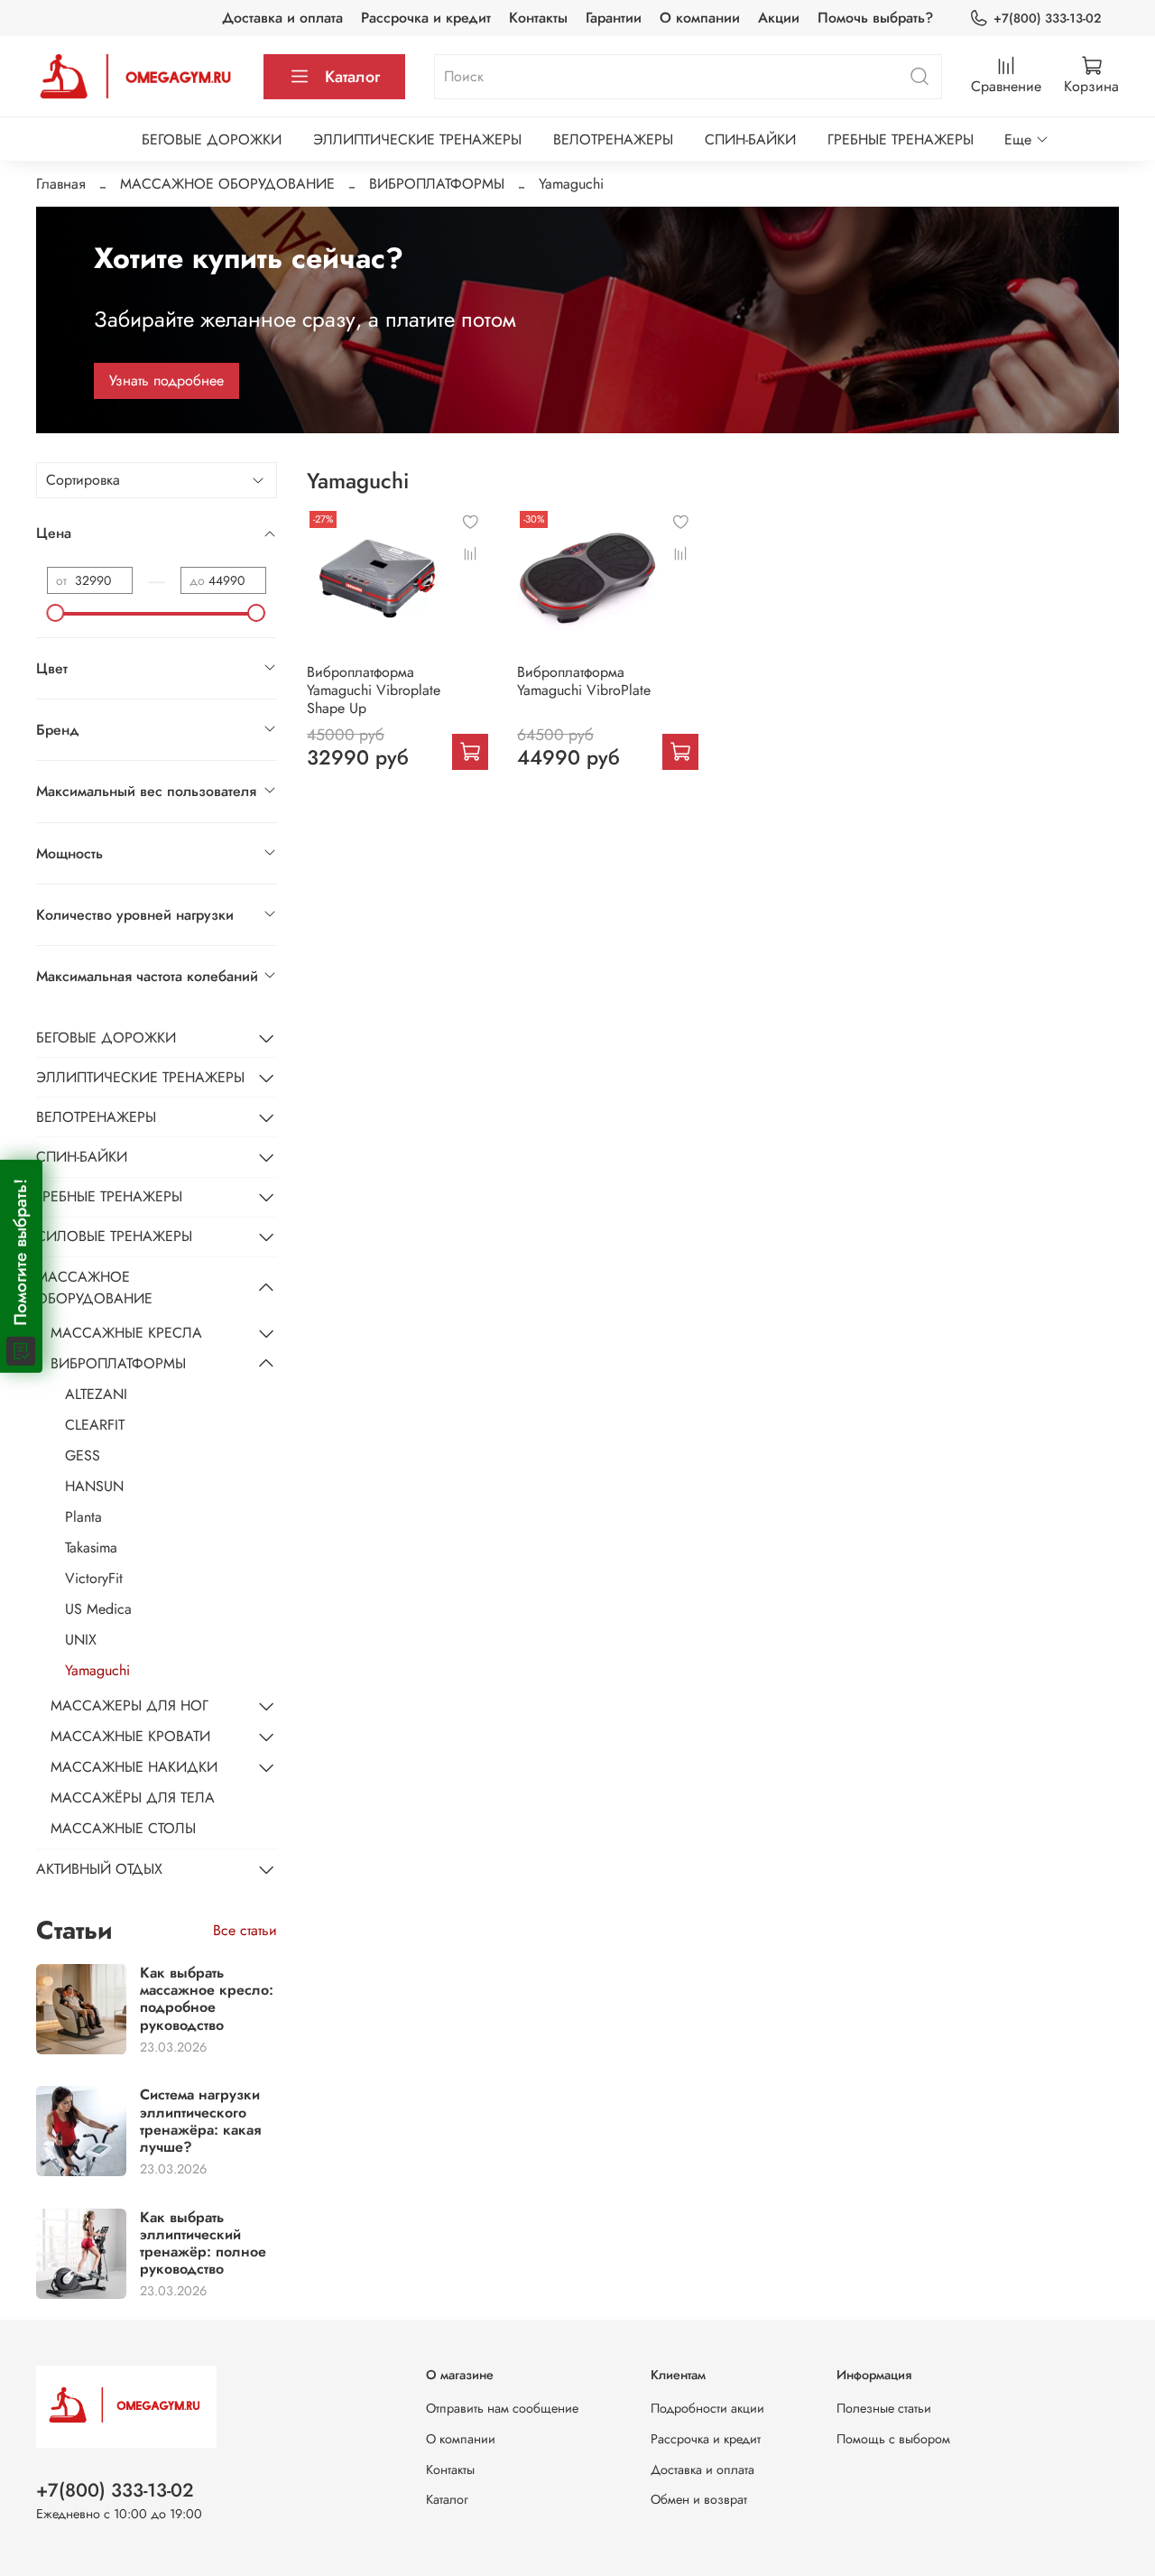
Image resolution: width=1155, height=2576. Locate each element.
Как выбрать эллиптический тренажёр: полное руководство (203, 2243)
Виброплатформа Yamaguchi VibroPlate (584, 681)
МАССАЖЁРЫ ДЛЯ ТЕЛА (133, 1798)
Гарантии (614, 18)
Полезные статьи (884, 2408)
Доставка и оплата (282, 18)
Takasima (91, 1547)
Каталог (352, 77)
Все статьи (245, 1930)
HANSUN (94, 1486)
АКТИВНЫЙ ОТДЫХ (99, 1869)
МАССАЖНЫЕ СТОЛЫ (123, 1828)
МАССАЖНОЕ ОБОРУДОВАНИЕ (227, 184)
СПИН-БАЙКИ (750, 139)
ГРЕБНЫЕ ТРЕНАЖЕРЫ (901, 139)
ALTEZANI (96, 1394)
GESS (83, 1455)
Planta (83, 1517)
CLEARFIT (95, 1425)
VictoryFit (94, 1578)
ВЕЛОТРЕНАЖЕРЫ (613, 139)
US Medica (98, 1609)
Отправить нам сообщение (502, 2408)
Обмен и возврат (699, 2499)
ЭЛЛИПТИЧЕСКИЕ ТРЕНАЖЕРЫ (417, 139)
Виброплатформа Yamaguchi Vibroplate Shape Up (374, 690)
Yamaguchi (97, 1670)
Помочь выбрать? (875, 18)
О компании (700, 18)
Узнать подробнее (166, 380)
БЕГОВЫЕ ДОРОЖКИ (212, 139)
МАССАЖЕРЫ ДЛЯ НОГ (129, 1705)
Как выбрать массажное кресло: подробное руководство (207, 1999)
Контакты (538, 18)
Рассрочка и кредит (426, 18)
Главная (61, 184)
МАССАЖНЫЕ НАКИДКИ (134, 1767)
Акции (779, 18)
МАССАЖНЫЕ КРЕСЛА (126, 1333)
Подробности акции (707, 2408)
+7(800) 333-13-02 (1047, 18)
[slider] (56, 613)
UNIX (81, 1640)
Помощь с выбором (893, 2439)
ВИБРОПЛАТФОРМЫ (437, 184)
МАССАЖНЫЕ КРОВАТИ (130, 1736)
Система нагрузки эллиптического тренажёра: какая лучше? (200, 2121)
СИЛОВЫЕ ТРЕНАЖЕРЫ (114, 1236)
